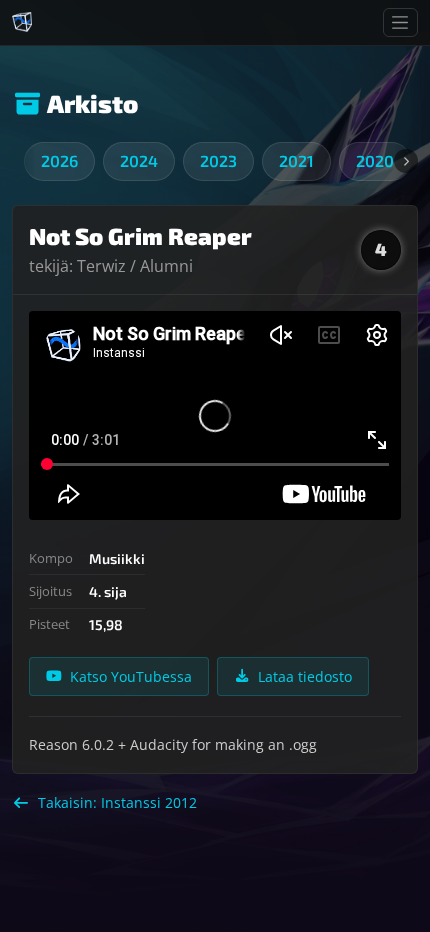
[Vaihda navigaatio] (400, 22)
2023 (218, 160)
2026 (59, 160)
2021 (296, 160)
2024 (139, 160)
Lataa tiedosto (305, 676)
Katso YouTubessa (131, 676)
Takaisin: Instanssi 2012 (117, 802)
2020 (375, 160)
